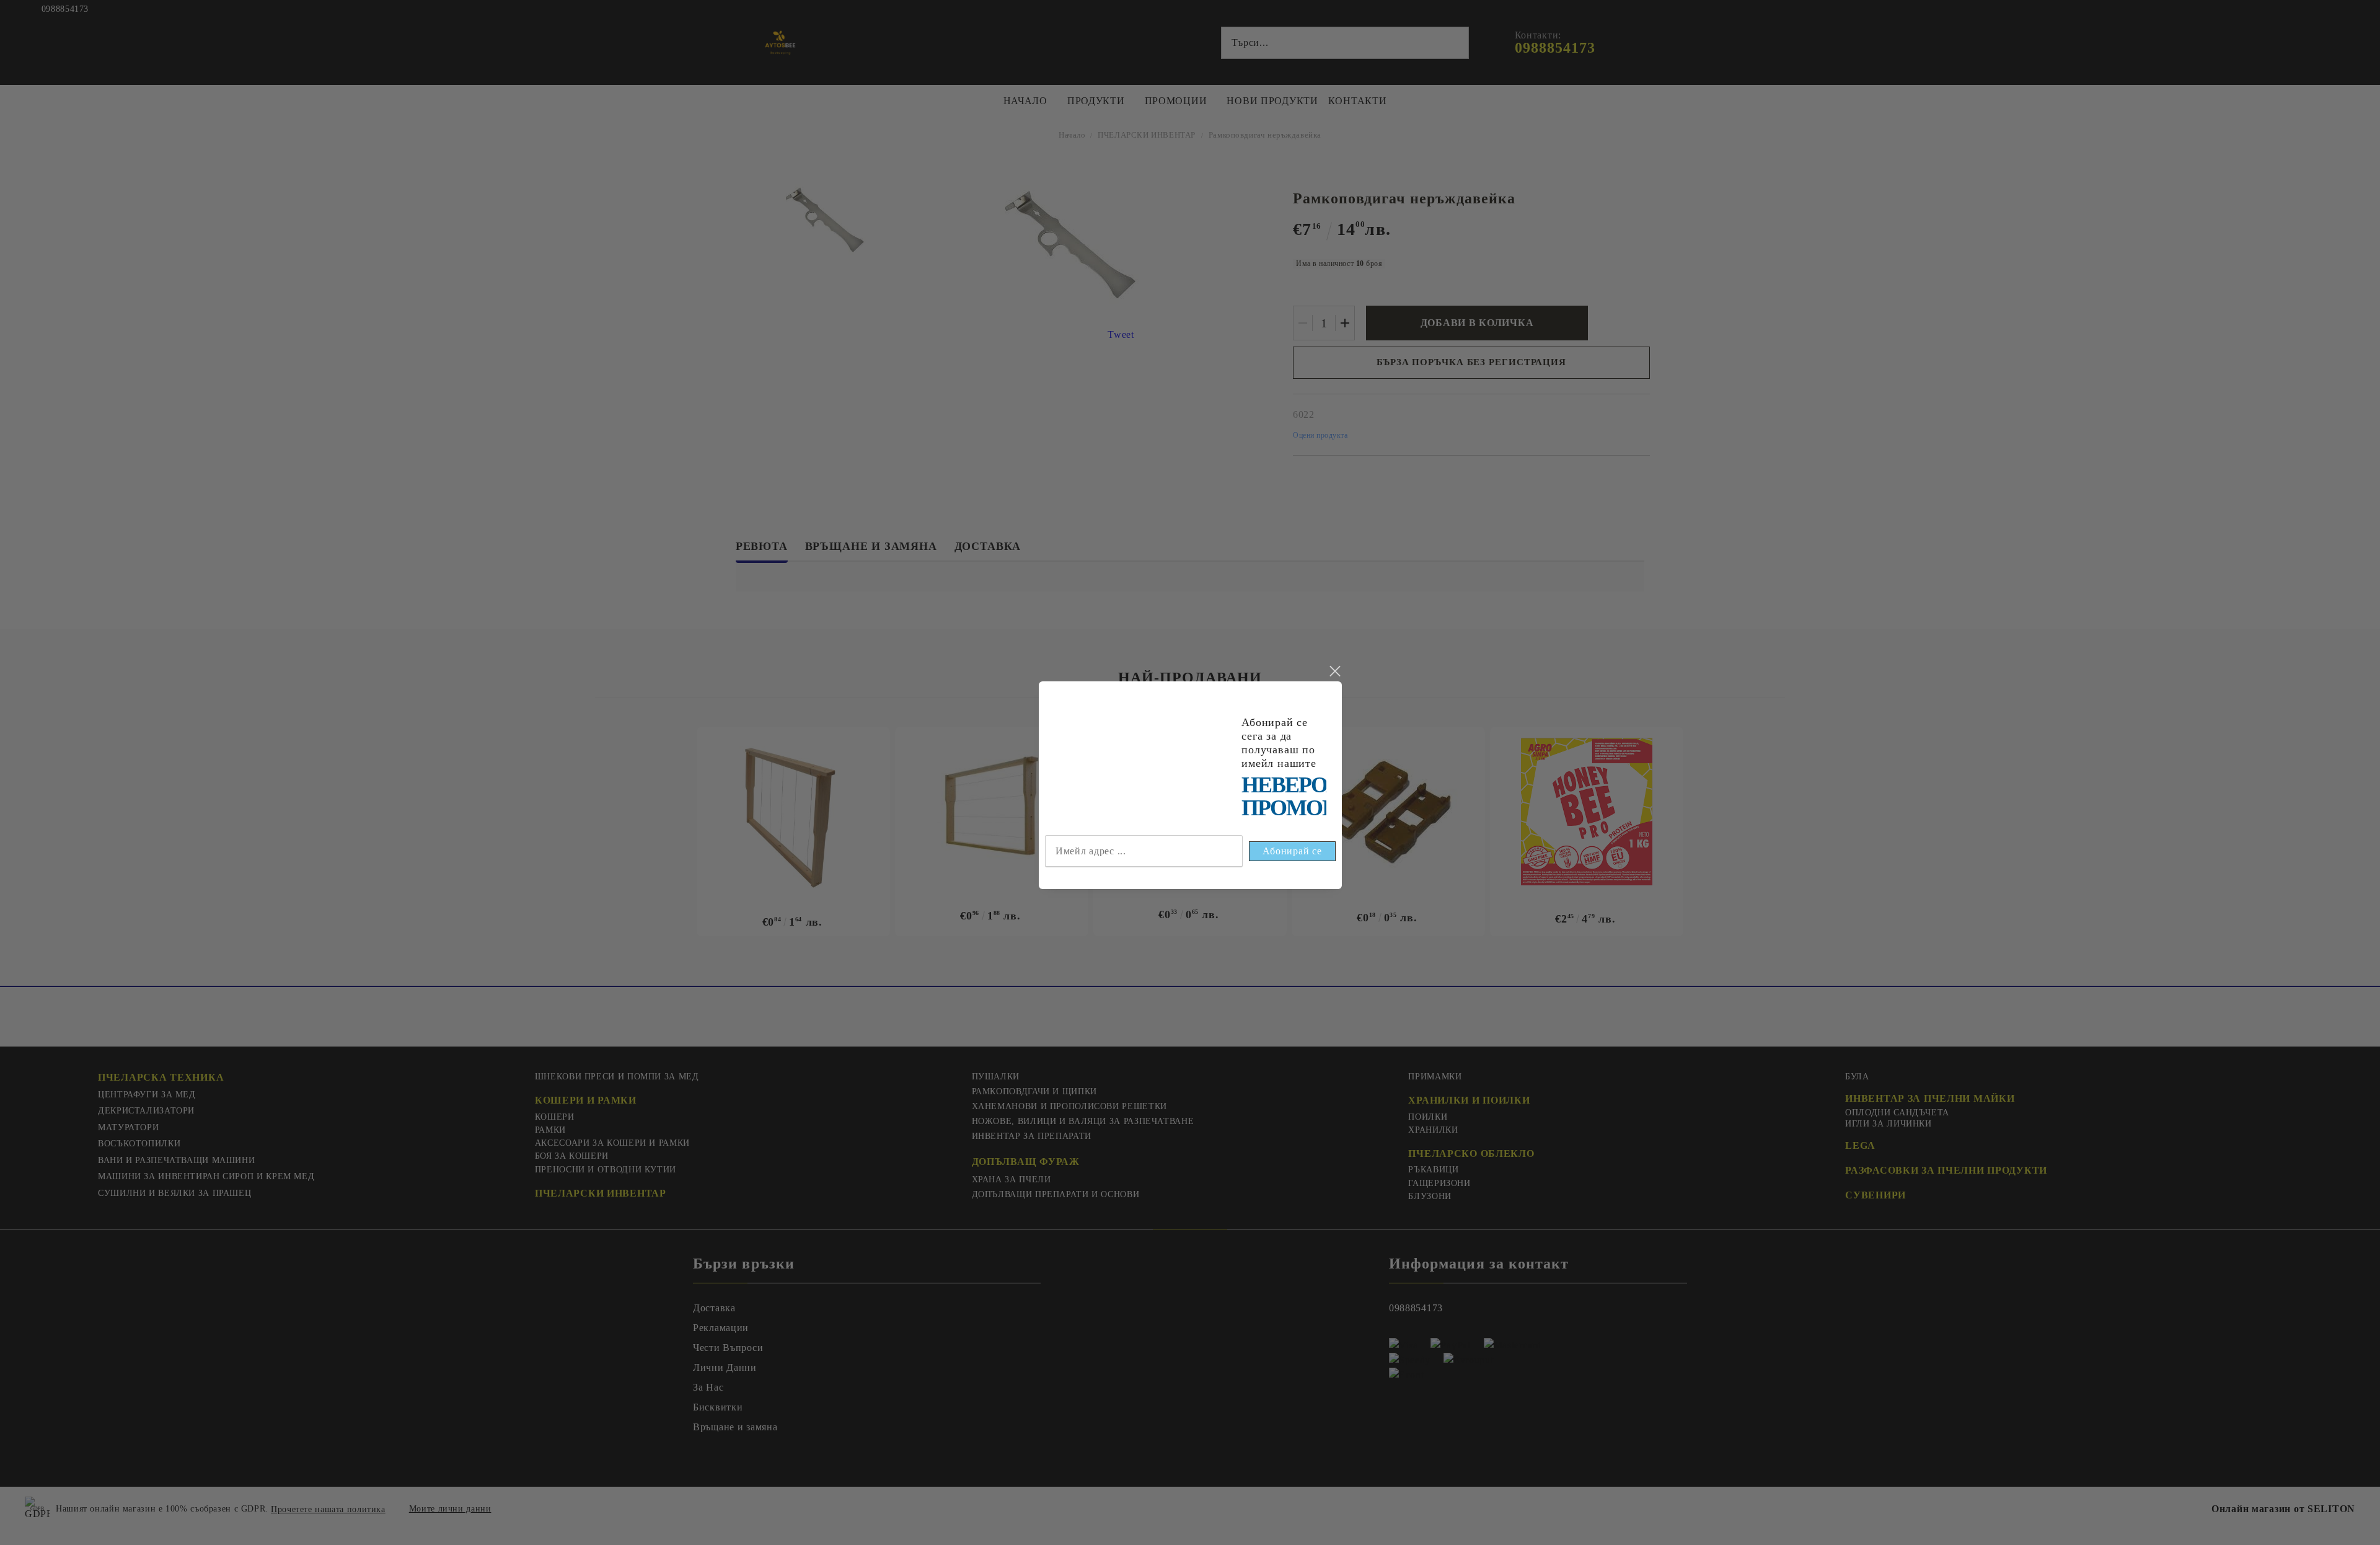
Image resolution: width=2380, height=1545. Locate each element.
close (1334, 671)
